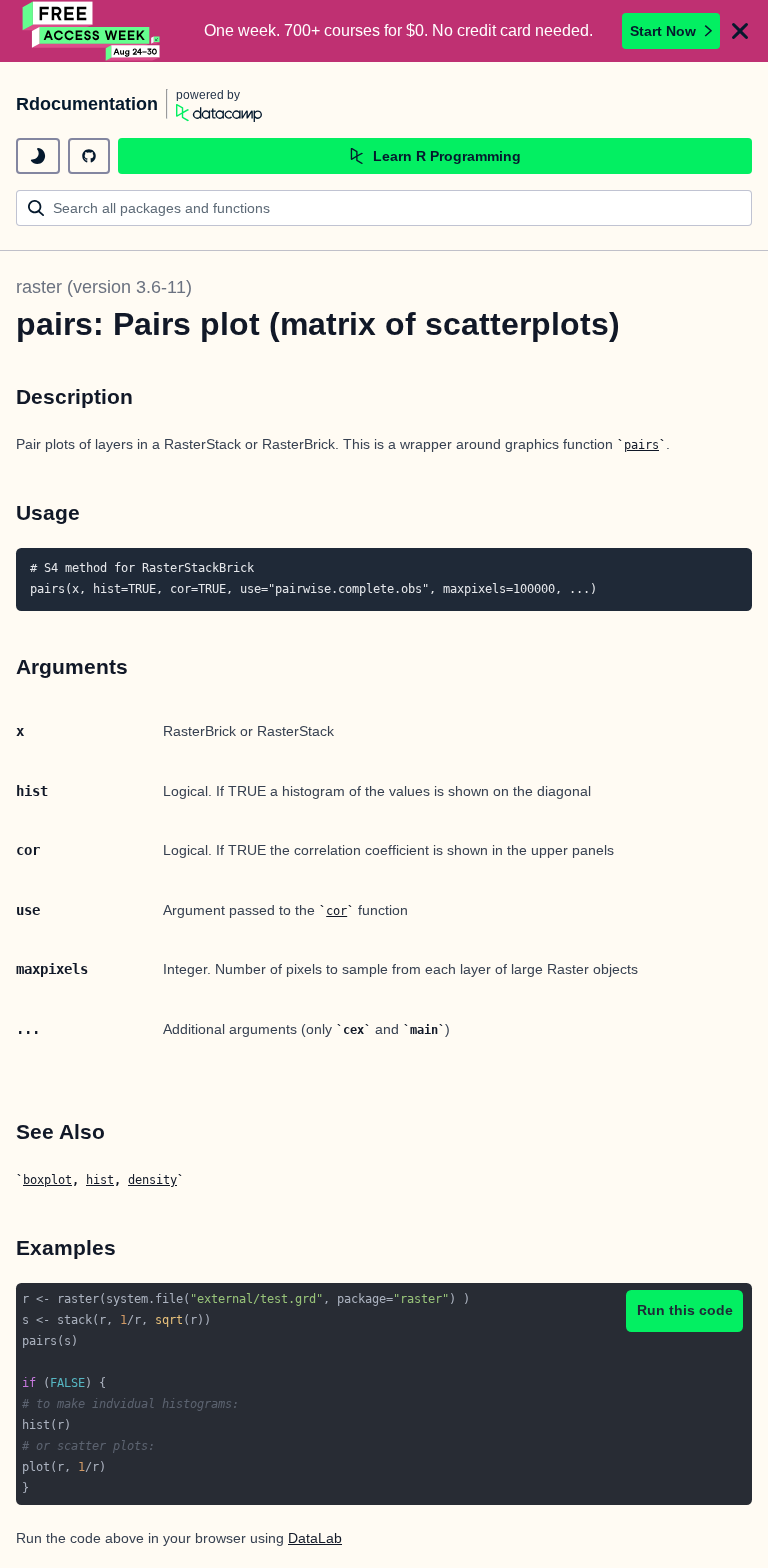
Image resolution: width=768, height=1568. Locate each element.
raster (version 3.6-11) (104, 287)
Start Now (663, 31)
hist (100, 1180)
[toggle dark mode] (38, 156)
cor (336, 911)
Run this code (685, 1310)
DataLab (315, 1538)
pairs (641, 445)
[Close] (740, 31)
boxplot (47, 1180)
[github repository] (89, 156)
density (152, 1180)
